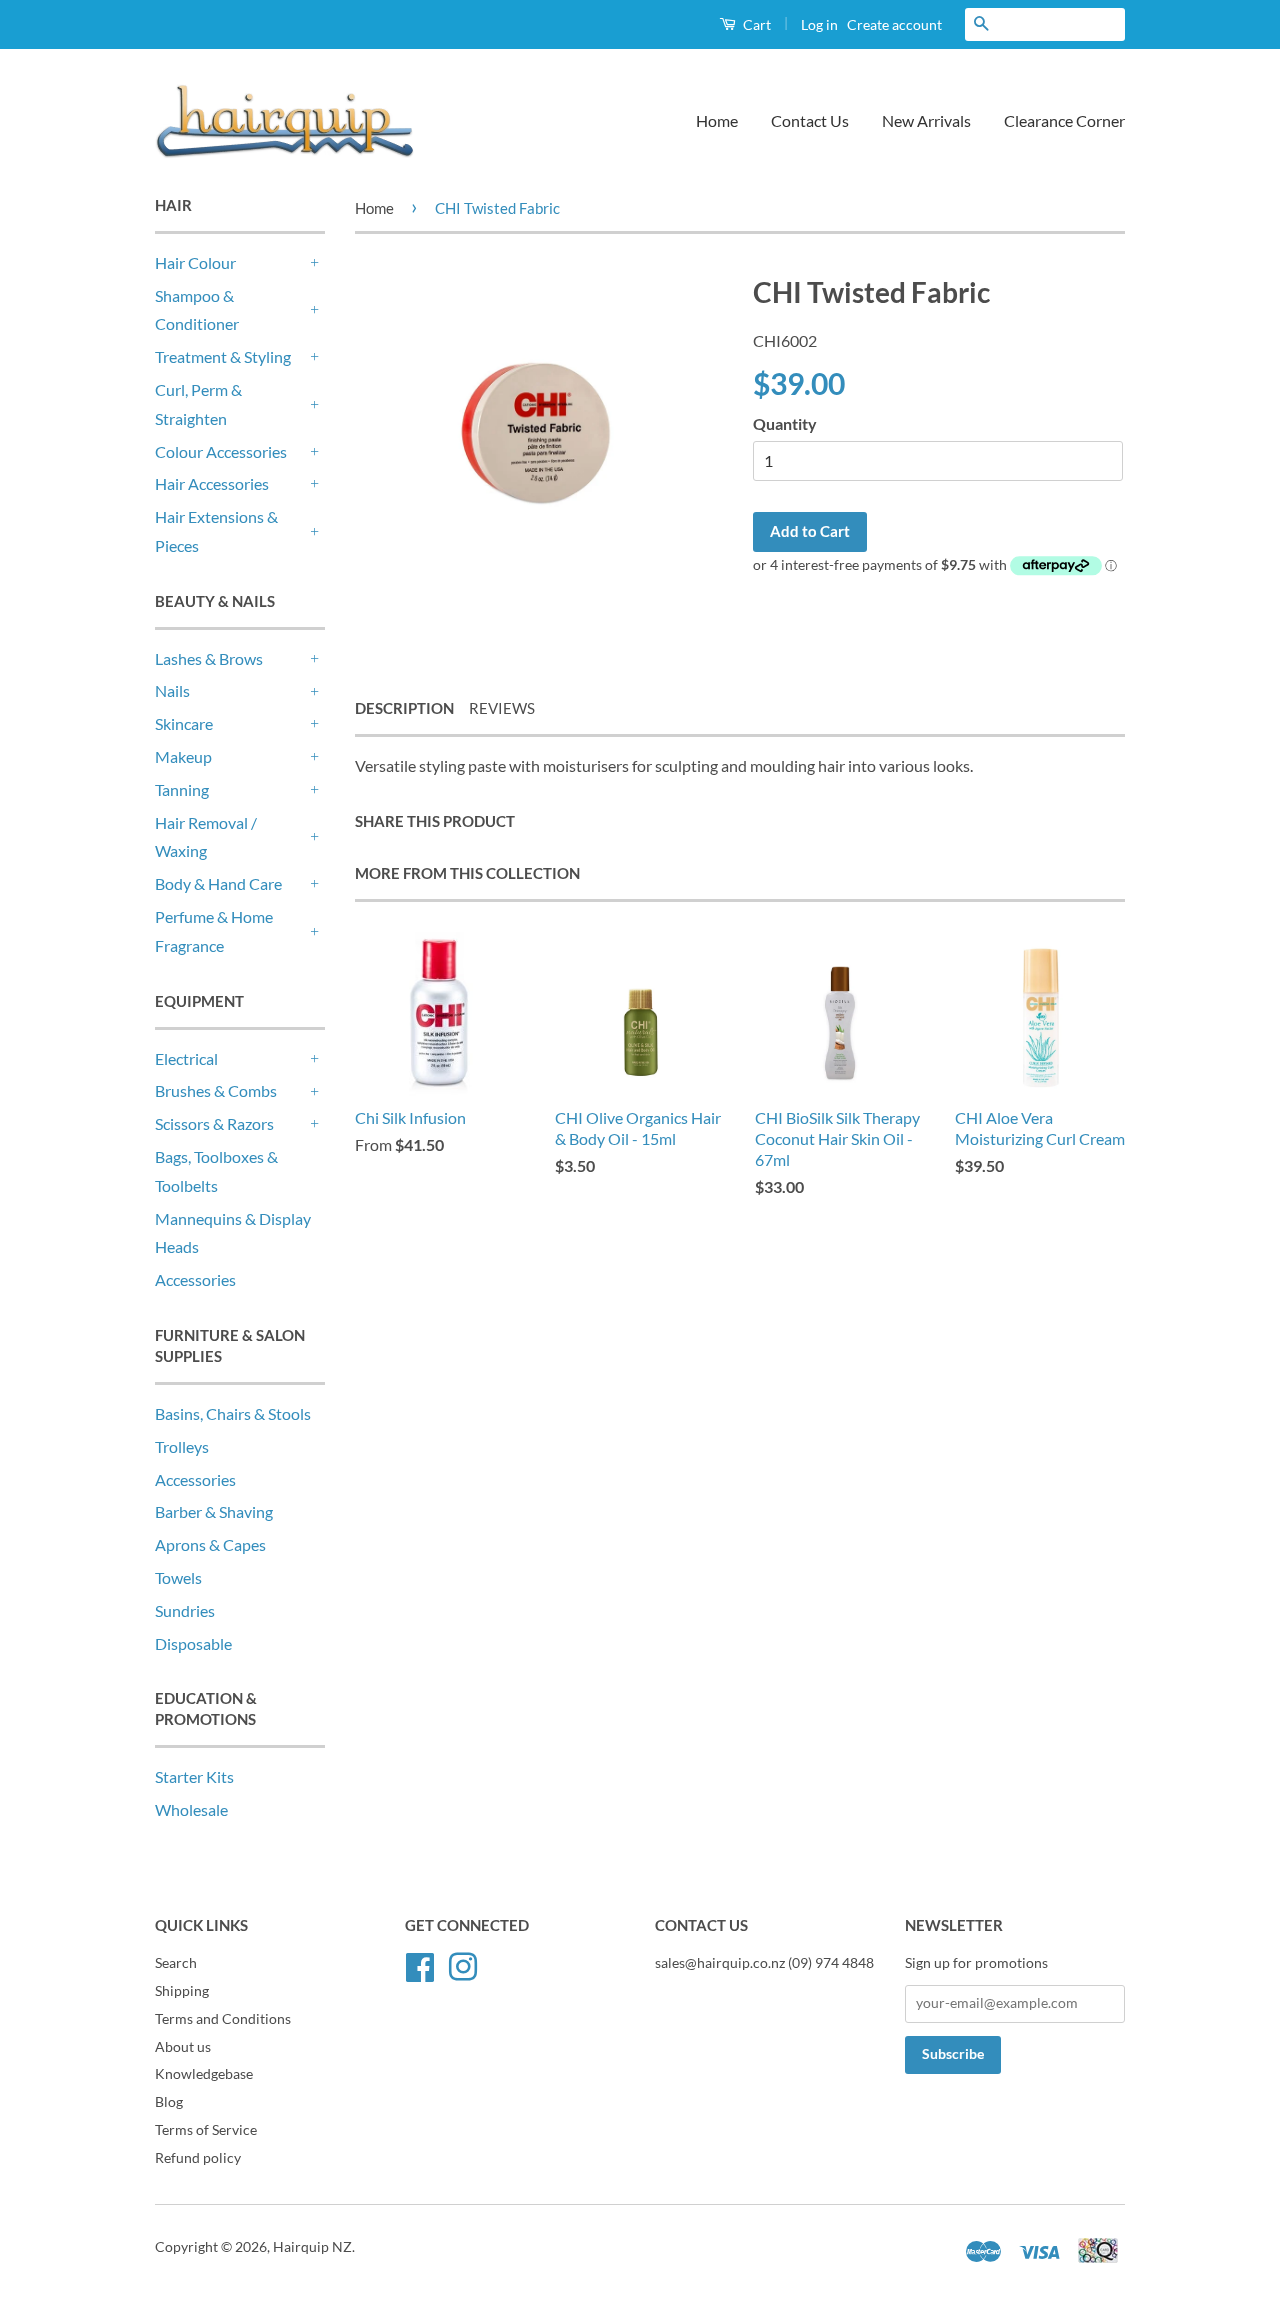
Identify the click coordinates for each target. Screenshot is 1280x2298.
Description (404, 708)
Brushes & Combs (216, 1090)
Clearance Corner (1064, 120)
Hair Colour (195, 262)
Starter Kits (194, 1776)
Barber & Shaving (214, 1511)
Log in (819, 24)
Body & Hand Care (218, 883)
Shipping (182, 1991)
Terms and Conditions (223, 2019)
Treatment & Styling (223, 356)
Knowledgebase (204, 2074)
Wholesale (191, 1809)
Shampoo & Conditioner (197, 310)
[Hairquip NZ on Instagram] (463, 1964)
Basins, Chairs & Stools (233, 1413)
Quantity (785, 423)
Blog (169, 2102)
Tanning (182, 789)
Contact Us (810, 120)
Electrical (186, 1058)
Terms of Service (206, 2130)
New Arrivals (926, 120)
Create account (894, 24)
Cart (755, 24)
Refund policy (198, 2158)
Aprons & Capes (210, 1544)
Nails (172, 690)
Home (717, 120)
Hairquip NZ (312, 2247)
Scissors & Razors (214, 1123)
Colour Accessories (221, 451)
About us (183, 2047)
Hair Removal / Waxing (206, 837)
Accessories (195, 1279)
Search (176, 1963)
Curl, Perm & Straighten (198, 404)
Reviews (502, 708)
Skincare (184, 723)
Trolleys (182, 1446)
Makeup (183, 756)
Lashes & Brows (209, 658)
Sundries (185, 1610)
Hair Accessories (212, 483)
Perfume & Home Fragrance (214, 931)
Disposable (193, 1643)
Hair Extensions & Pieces (216, 531)
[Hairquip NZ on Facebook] (420, 1964)
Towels (178, 1577)
